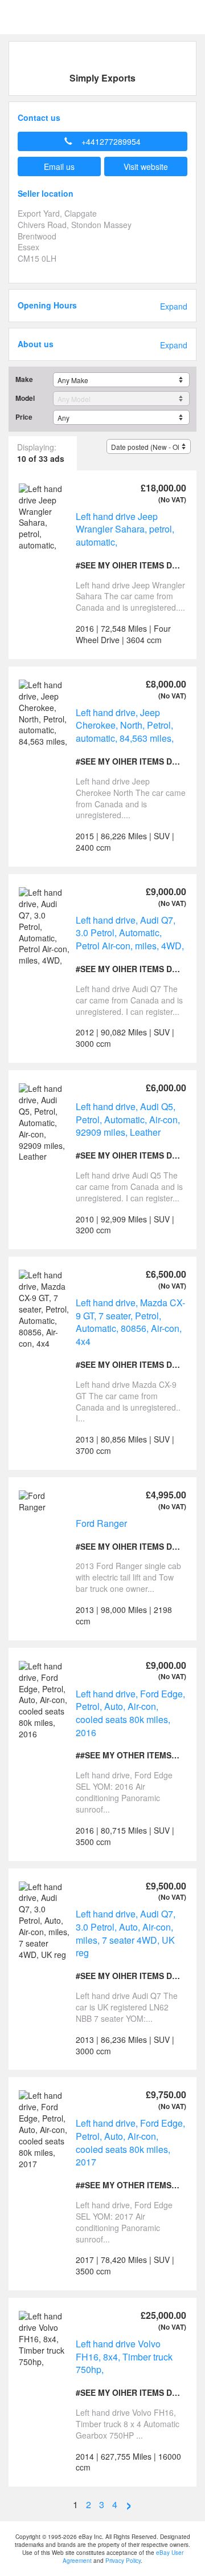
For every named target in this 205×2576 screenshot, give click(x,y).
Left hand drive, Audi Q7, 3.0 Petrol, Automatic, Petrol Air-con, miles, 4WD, (130, 933)
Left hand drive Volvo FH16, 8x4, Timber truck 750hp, (124, 2356)
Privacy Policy (123, 2561)
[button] (102, 141)
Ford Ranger (101, 1523)
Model (25, 398)
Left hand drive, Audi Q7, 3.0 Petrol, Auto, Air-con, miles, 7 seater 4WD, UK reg (126, 1933)
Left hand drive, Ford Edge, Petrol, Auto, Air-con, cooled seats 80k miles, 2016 (130, 1713)
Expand (174, 306)
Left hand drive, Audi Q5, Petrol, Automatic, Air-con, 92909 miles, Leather (128, 1119)
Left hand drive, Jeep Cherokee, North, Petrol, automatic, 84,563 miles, (125, 725)
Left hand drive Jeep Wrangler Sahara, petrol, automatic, (125, 529)
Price (24, 417)
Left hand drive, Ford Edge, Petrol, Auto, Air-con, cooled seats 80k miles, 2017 (130, 2142)
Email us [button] (59, 166)
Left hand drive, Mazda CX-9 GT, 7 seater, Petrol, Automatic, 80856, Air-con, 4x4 (130, 1322)
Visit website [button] (146, 166)
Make (24, 379)
